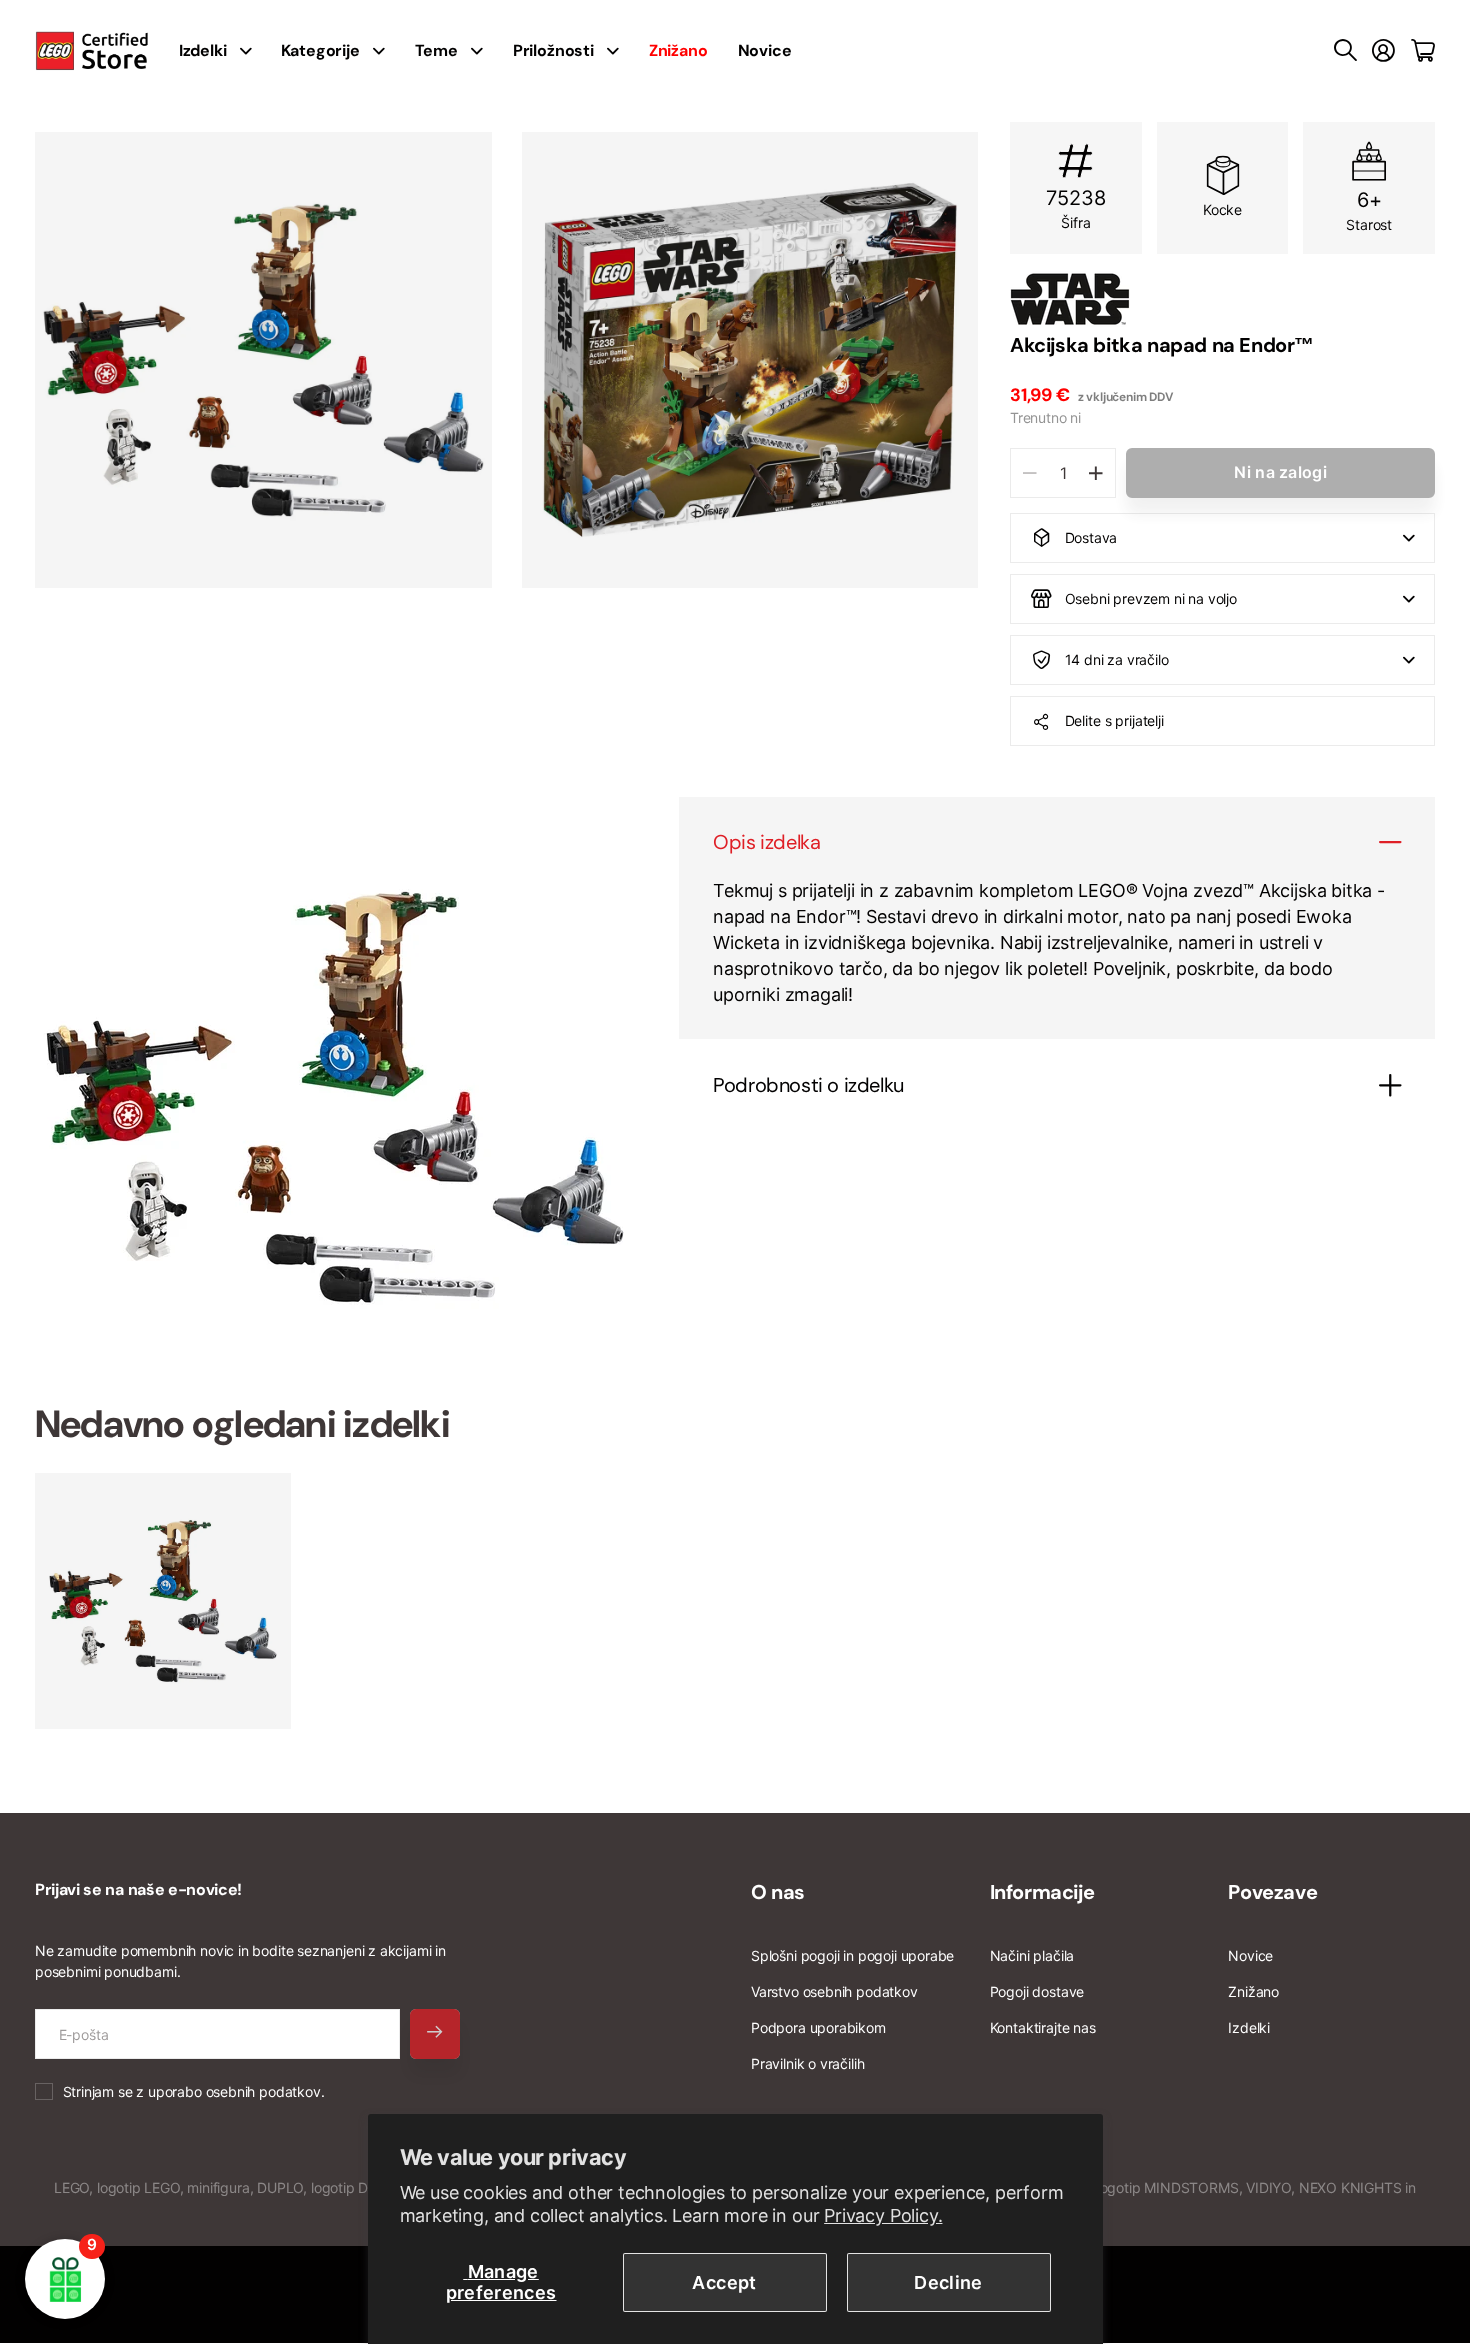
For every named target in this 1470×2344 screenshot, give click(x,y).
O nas (778, 1892)
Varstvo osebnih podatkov (834, 1991)
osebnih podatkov (263, 2091)
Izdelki (1249, 2027)
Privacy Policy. (883, 2215)
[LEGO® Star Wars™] (1222, 299)
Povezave (1272, 1892)
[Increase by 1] (1095, 473)
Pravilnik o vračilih (807, 2063)
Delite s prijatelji (1114, 720)
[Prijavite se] (1383, 51)
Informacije (1042, 1892)
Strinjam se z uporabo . (194, 2091)
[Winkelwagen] (1423, 51)
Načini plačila (1032, 1955)
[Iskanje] (1345, 51)
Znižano (1253, 1991)
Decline (948, 2282)
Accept (724, 2282)
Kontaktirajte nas (1043, 2027)
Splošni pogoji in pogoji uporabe (852, 1955)
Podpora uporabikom (818, 2027)
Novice (765, 50)
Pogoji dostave (1037, 1991)
